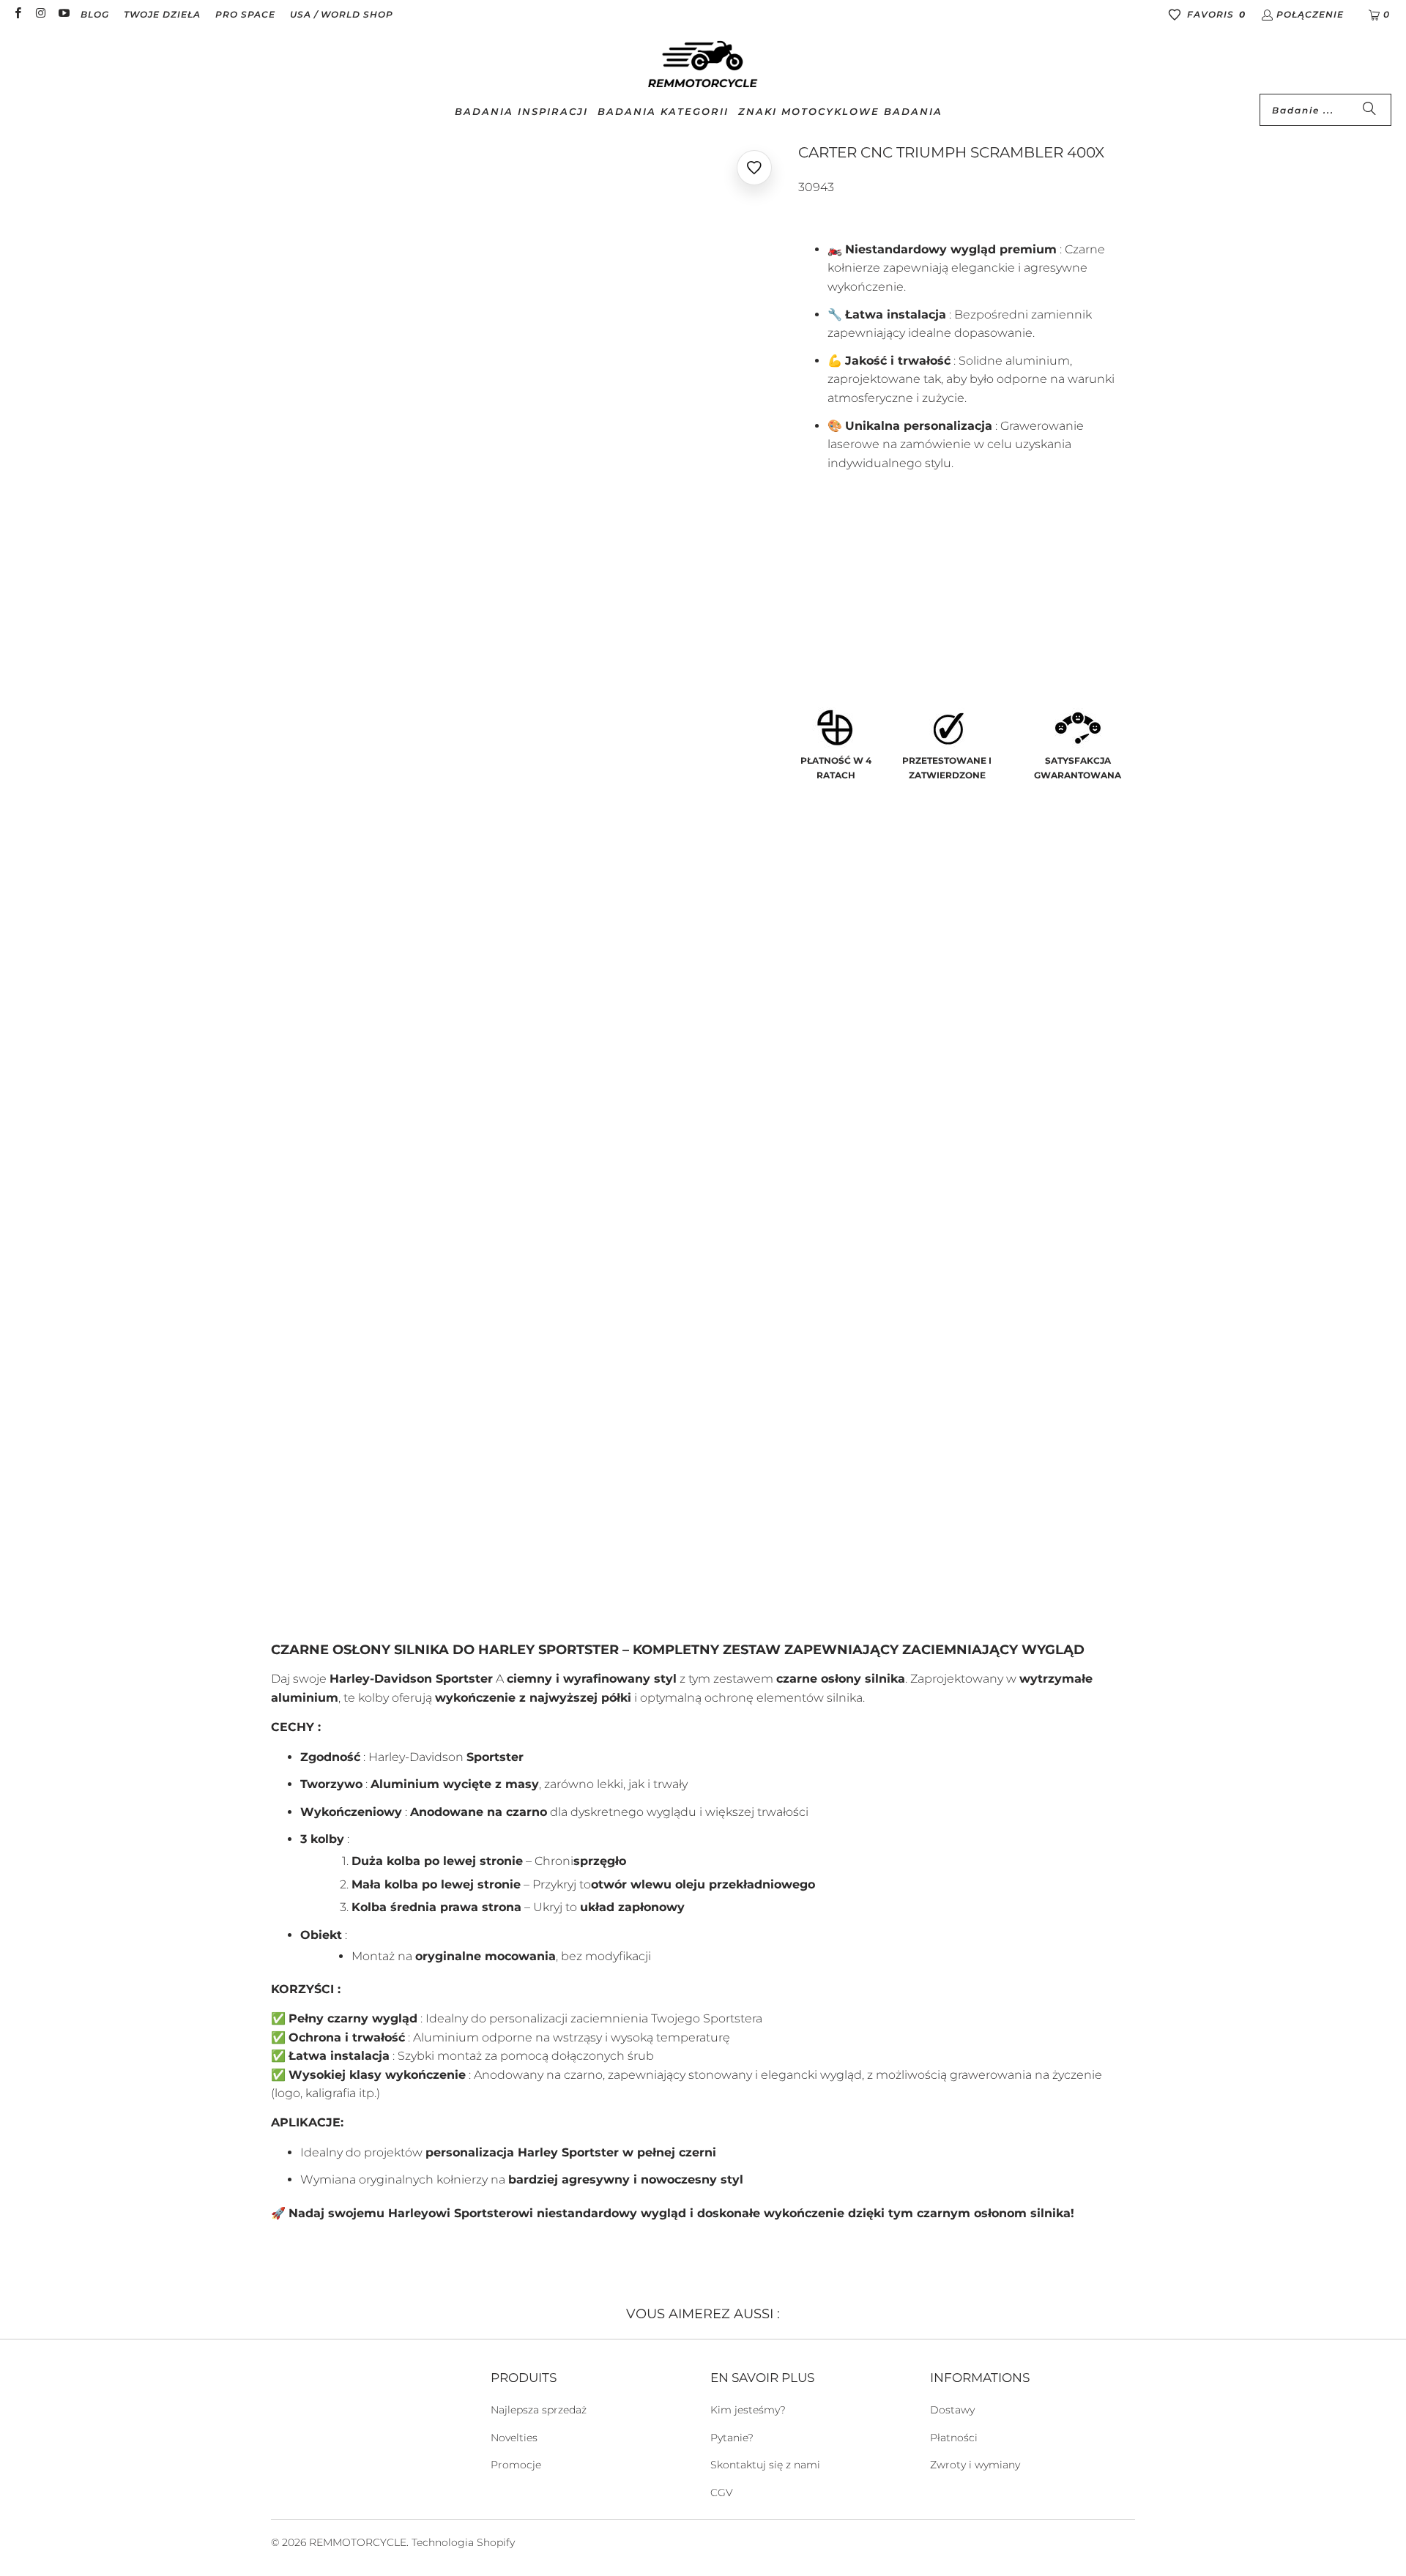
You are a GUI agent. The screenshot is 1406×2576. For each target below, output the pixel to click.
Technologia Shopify (463, 2542)
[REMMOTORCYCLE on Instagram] (40, 14)
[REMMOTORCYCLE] (703, 65)
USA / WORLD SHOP (342, 14)
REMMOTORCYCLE (358, 2542)
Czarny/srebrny (918, 576)
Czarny (827, 576)
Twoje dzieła (162, 14)
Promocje (516, 2465)
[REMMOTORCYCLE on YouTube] (63, 14)
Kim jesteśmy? (748, 2410)
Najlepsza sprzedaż (539, 2410)
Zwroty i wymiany (975, 2465)
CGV (722, 2493)
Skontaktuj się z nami (765, 2465)
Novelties (514, 2438)
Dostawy (952, 2410)
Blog (95, 14)
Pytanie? (732, 2438)
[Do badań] (1369, 110)
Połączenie (1310, 14)
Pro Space (245, 14)
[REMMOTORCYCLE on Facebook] (17, 14)
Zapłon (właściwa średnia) (886, 617)
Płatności (954, 2438)
